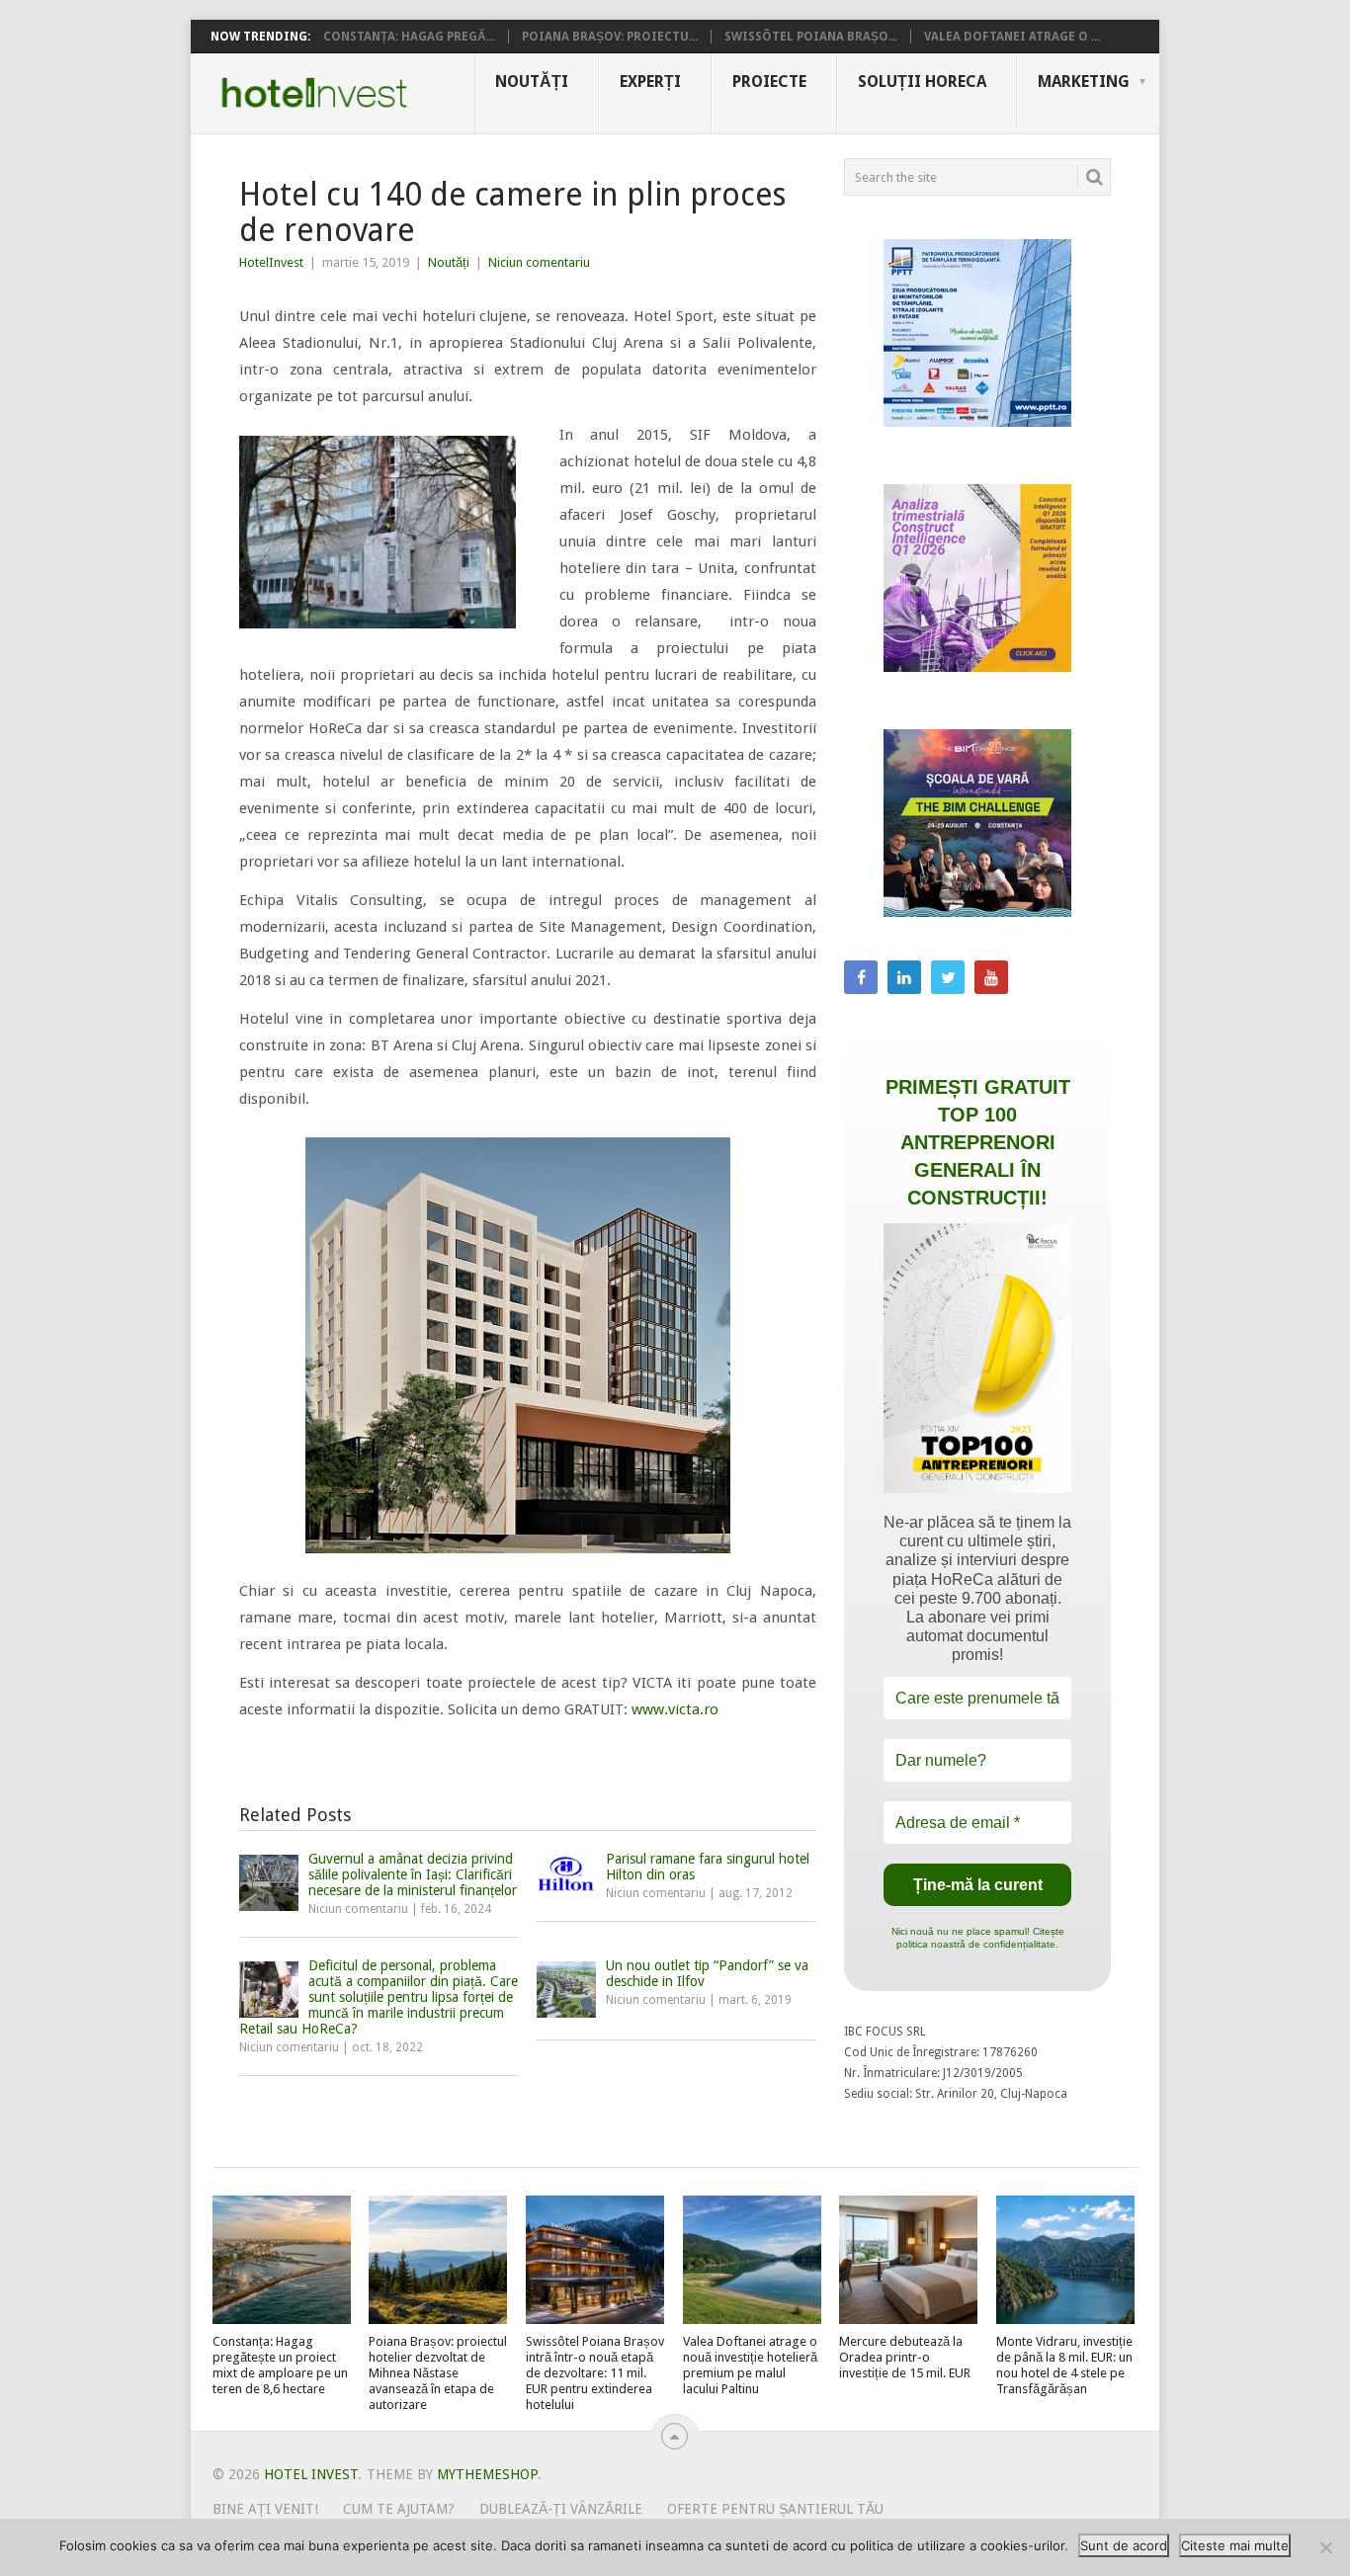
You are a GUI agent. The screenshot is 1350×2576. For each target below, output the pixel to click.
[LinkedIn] (904, 977)
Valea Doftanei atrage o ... (1012, 37)
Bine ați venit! (265, 2509)
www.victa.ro (673, 1709)
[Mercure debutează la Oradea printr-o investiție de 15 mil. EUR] (908, 2260)
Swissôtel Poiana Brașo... (811, 37)
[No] (1325, 2547)
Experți (650, 82)
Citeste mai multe (1235, 2545)
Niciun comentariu (539, 262)
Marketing (1084, 82)
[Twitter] (948, 977)
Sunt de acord (1124, 2545)
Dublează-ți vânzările (561, 2509)
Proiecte (769, 82)
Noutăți (532, 82)
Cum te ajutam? (399, 2509)
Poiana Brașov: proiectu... (610, 37)
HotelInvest (271, 262)
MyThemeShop (487, 2474)
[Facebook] (861, 977)
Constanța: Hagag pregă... (409, 37)
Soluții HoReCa (922, 82)
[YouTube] (991, 977)
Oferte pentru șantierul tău (775, 2509)
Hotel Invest (314, 93)
